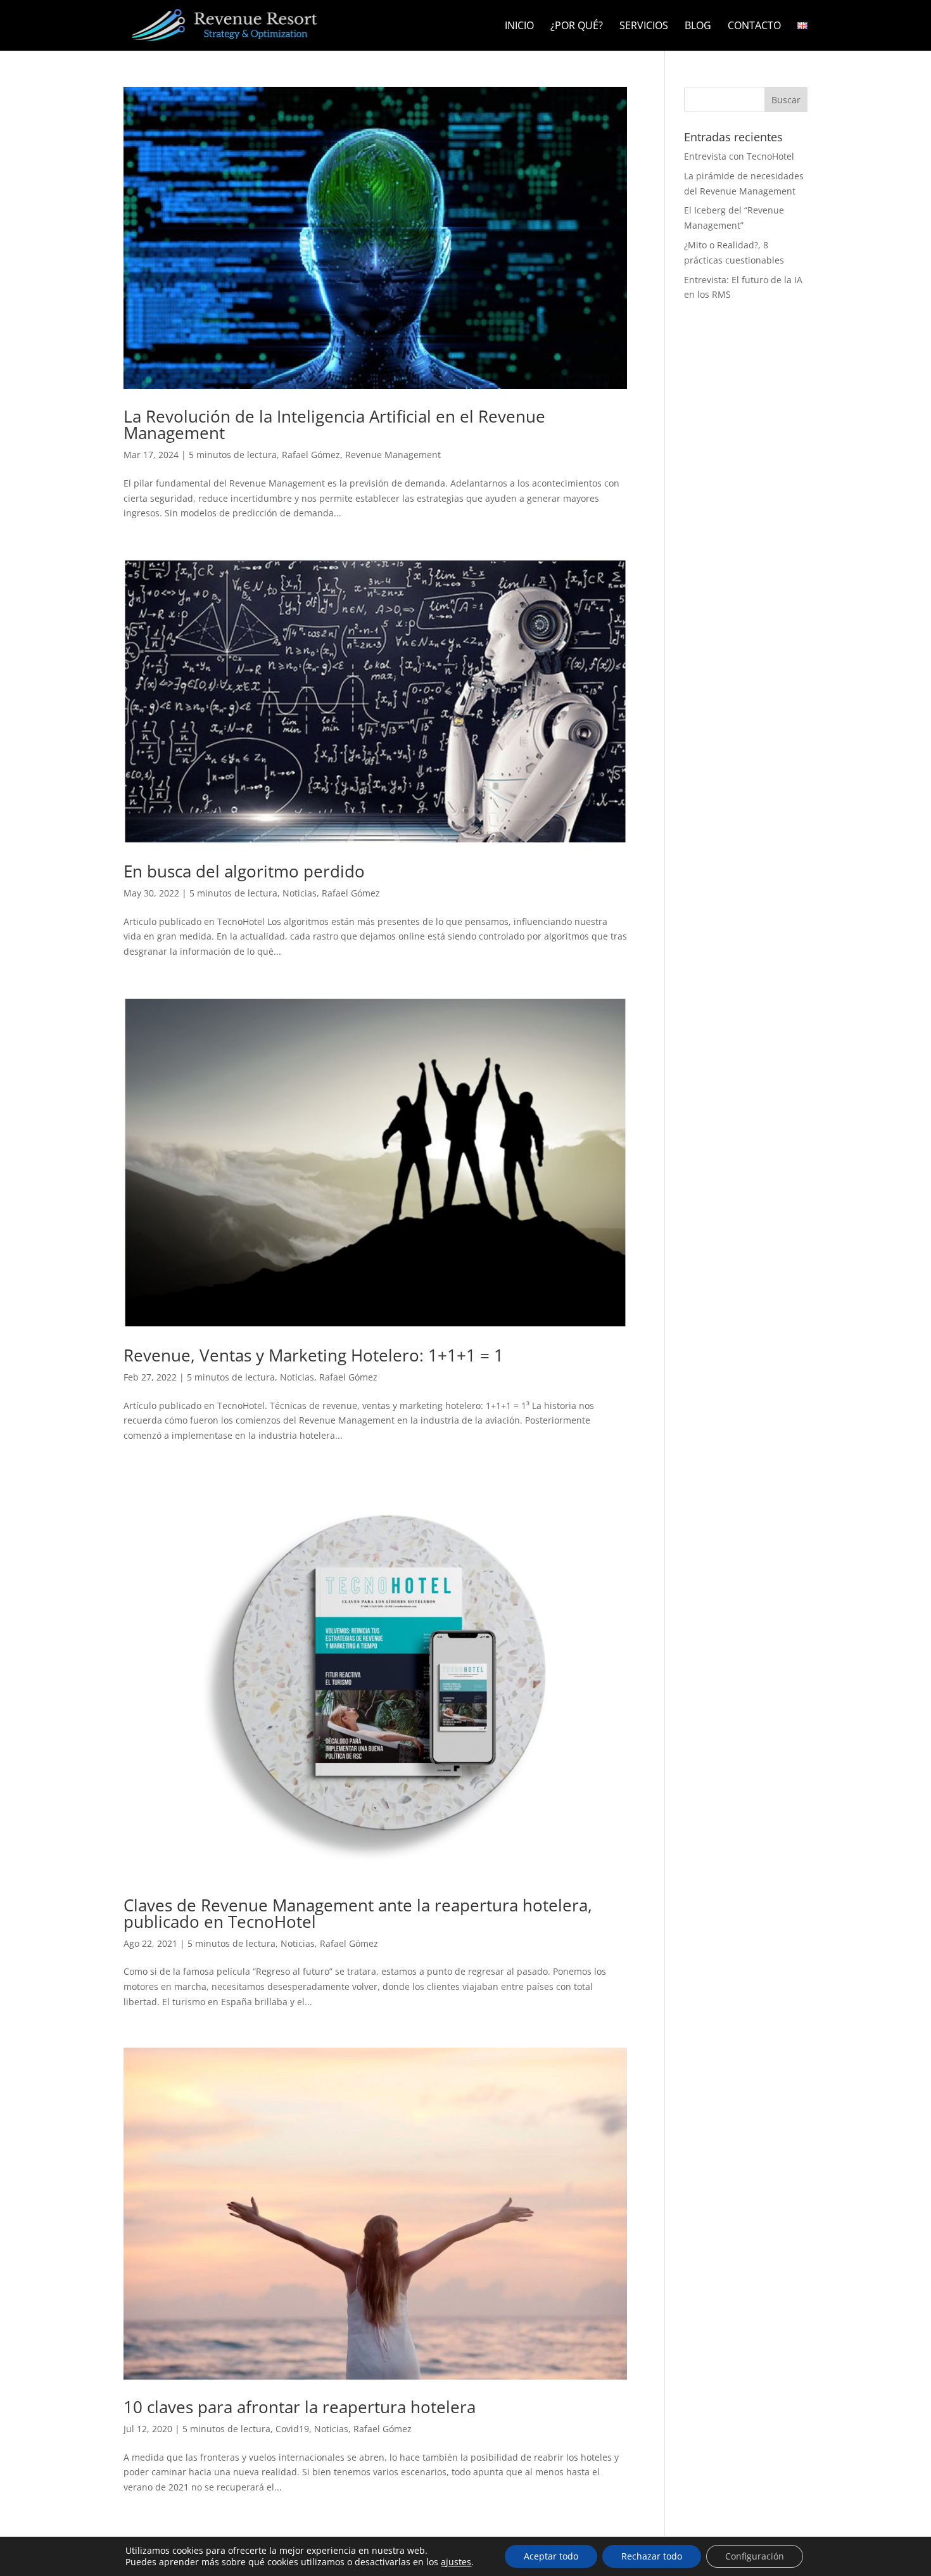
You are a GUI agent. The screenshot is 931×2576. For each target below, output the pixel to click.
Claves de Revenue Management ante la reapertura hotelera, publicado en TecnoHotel (358, 1913)
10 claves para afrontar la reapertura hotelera (300, 2407)
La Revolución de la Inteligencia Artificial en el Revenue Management (334, 424)
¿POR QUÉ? (577, 27)
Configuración (755, 2556)
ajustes (456, 2562)
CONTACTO (754, 27)
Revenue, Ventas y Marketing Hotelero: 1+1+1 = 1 (313, 1355)
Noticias (300, 893)
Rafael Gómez (311, 455)
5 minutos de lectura (233, 455)
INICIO (519, 27)
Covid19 (292, 2429)
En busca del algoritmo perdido (244, 871)
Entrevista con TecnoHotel (739, 156)
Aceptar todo (551, 2556)
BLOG (698, 27)
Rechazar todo (652, 2556)
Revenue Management (393, 455)
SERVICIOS (644, 27)
